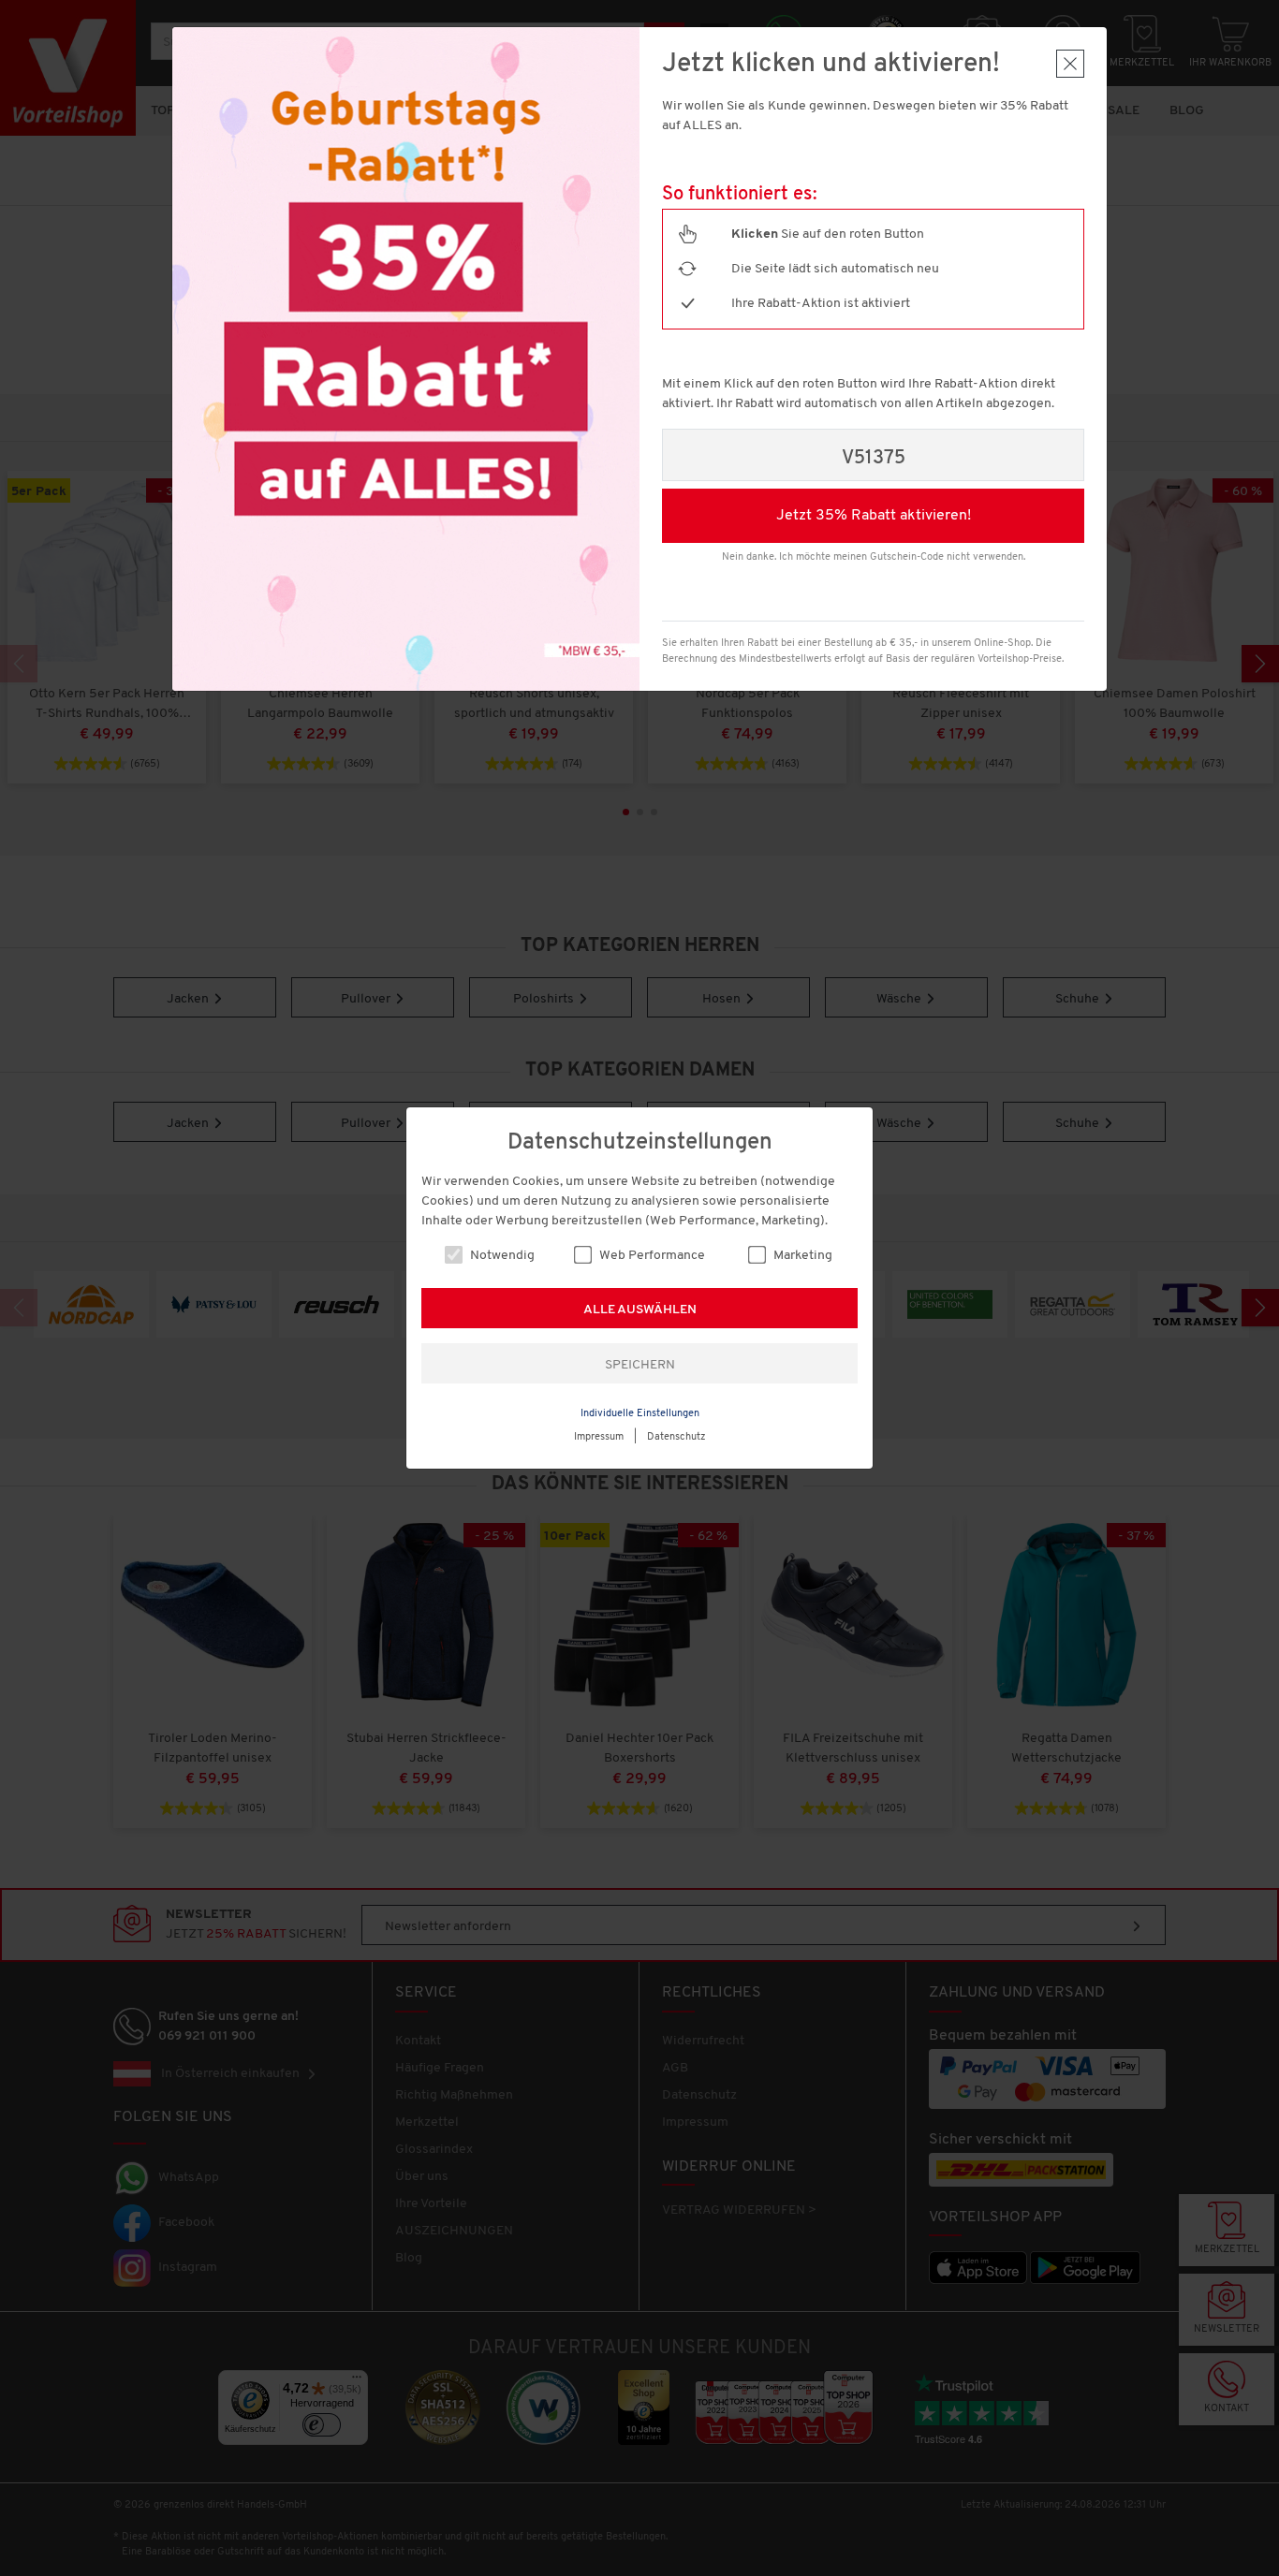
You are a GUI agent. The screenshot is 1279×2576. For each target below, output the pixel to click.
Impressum (599, 1437)
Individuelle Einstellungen (640, 1414)
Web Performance (651, 1256)
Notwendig (501, 1256)
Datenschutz (676, 1437)
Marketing (801, 1256)
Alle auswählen (640, 1310)
